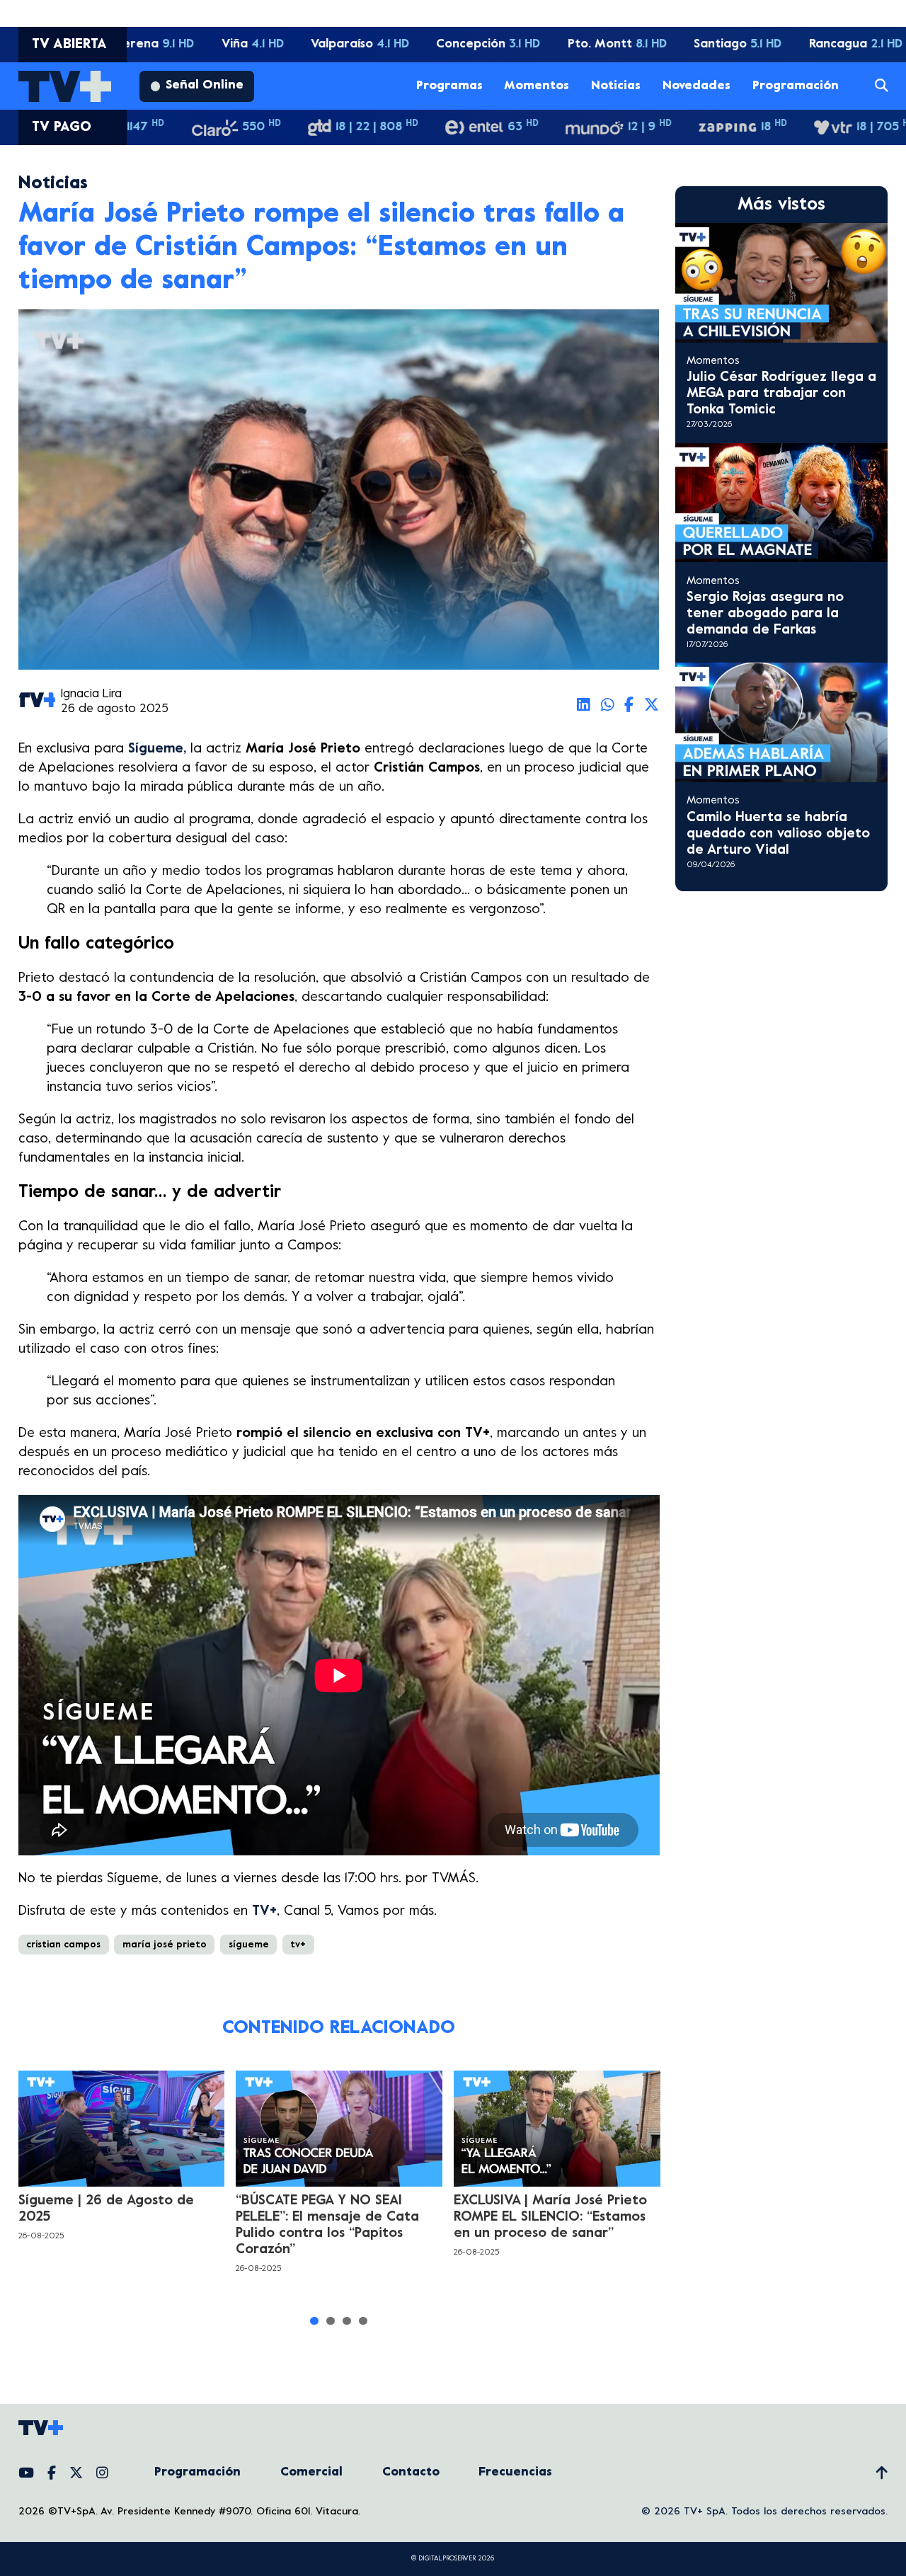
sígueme (249, 1945)
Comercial (311, 2473)
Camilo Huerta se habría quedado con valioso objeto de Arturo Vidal (778, 834)
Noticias (616, 86)
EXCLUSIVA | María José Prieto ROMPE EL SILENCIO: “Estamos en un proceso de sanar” (550, 2217)
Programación (796, 86)
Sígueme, (159, 749)
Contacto (411, 2473)
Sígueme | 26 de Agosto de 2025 (106, 2209)
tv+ (298, 1945)
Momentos (537, 86)
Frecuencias (515, 2473)
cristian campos (63, 1945)
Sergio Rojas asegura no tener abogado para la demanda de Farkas (765, 614)
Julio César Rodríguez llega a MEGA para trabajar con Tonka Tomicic (781, 394)
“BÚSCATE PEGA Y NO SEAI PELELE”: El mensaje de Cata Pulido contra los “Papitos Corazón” (327, 2225)
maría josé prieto (165, 1945)
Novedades (696, 86)
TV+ (264, 1911)
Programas (449, 86)
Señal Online (205, 86)
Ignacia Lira (91, 694)
